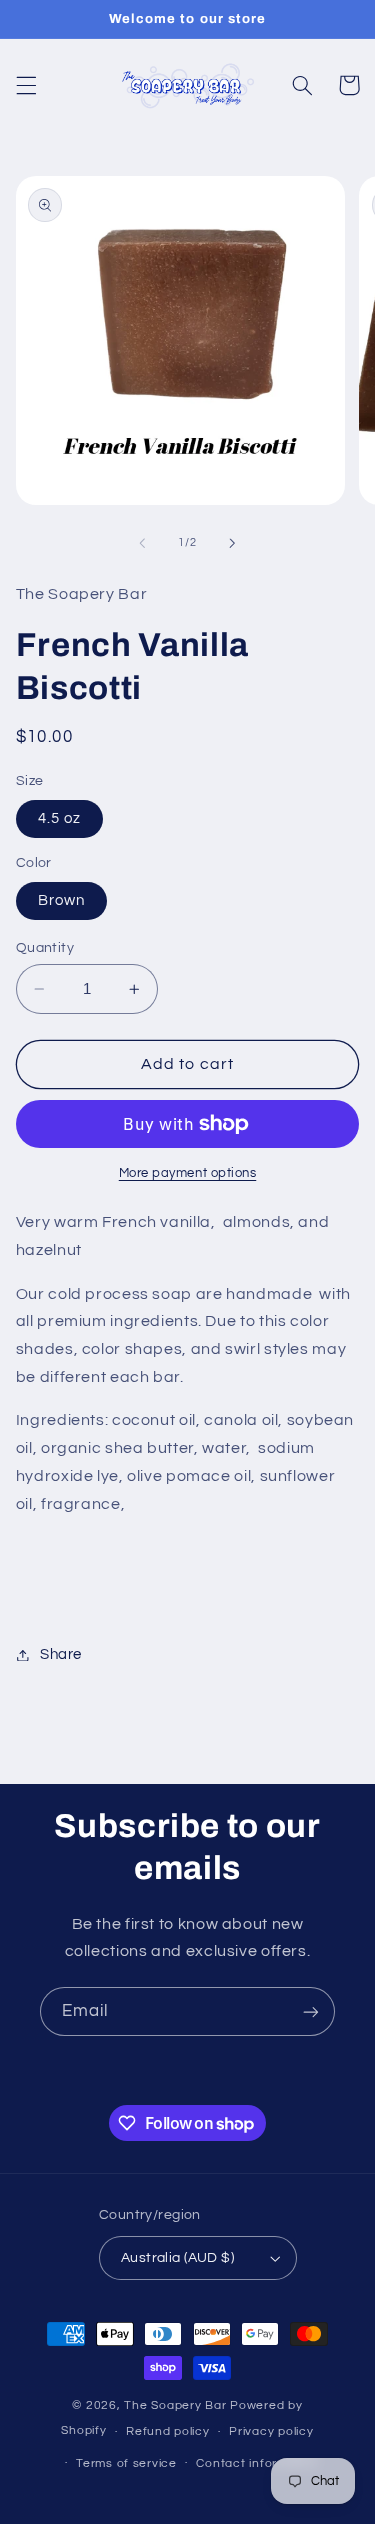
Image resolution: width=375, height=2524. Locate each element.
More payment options (188, 1173)
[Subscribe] (311, 2011)
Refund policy (168, 2431)
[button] (26, 85)
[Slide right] (233, 543)
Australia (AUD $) (177, 2258)
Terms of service (126, 2463)
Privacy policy (271, 2431)
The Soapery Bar (177, 2405)
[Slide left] (142, 543)
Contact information (257, 2463)
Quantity (45, 948)
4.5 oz (59, 818)
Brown (61, 900)
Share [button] (61, 1654)
